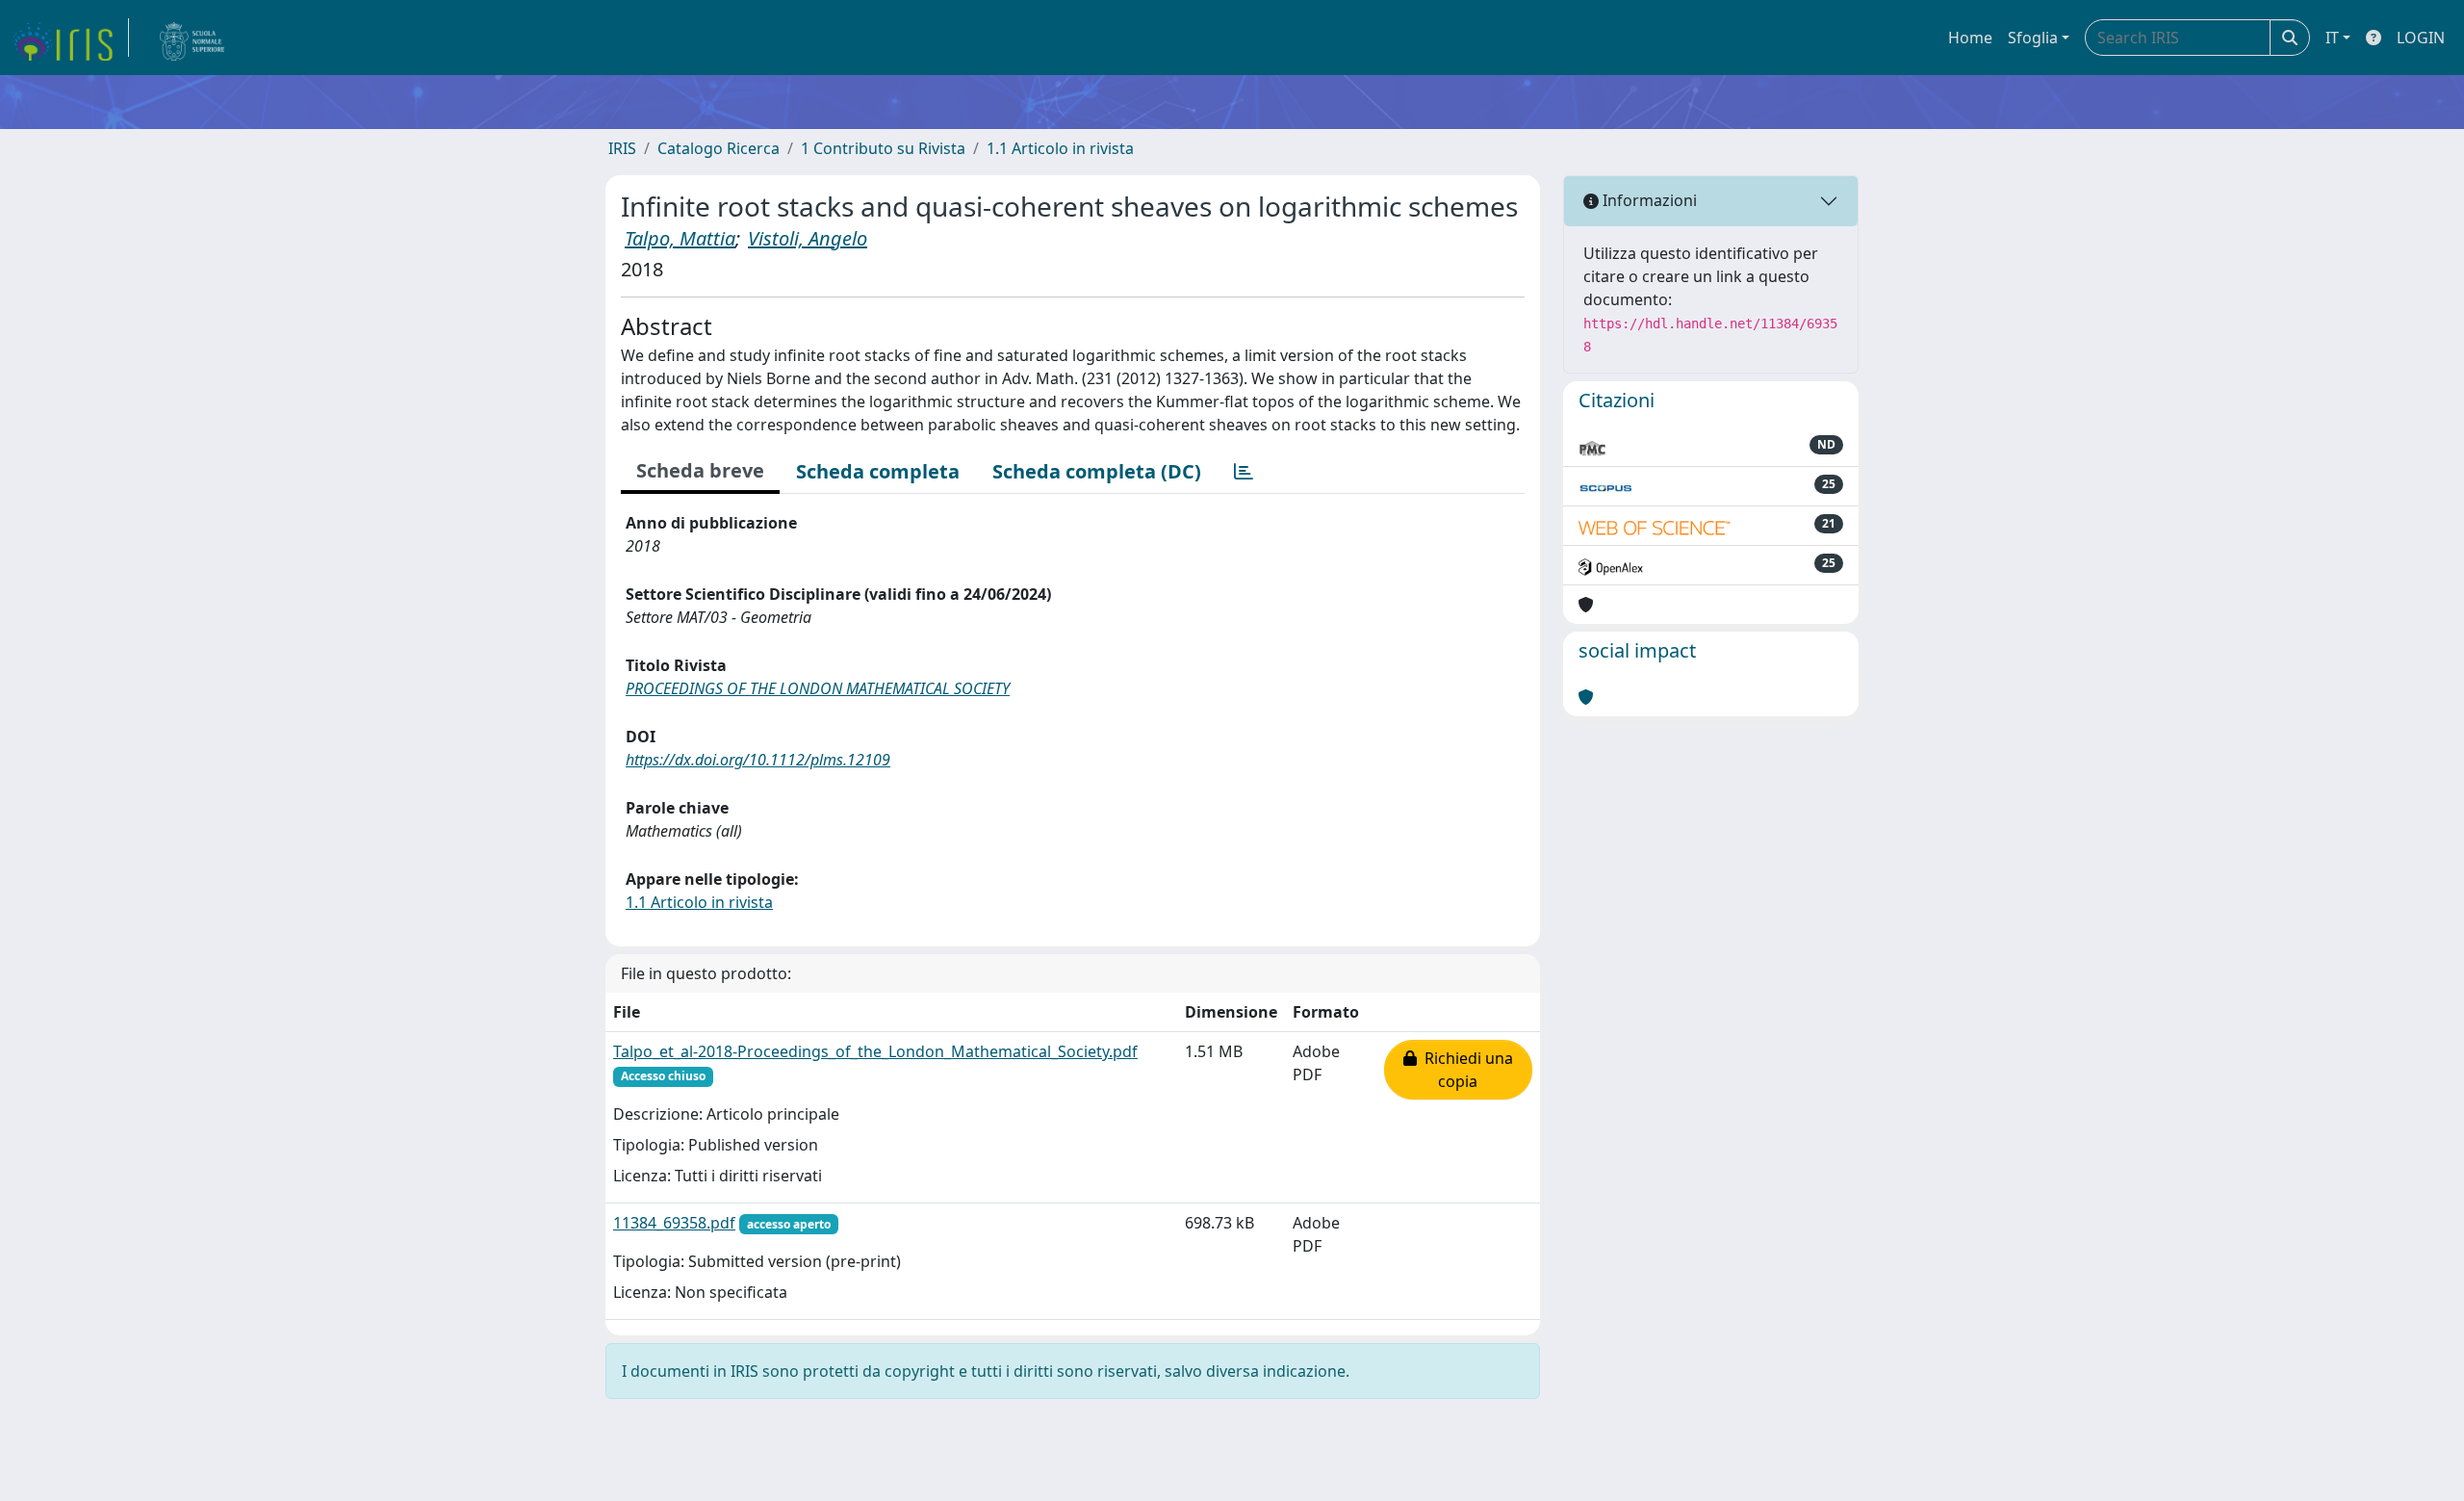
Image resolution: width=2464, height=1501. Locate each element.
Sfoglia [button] (2033, 38)
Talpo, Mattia (680, 238)
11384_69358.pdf (674, 1223)
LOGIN (2421, 38)
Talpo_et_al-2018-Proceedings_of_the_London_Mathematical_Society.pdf (875, 1051)
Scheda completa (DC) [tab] (1097, 471)
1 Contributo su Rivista (883, 148)
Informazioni (1648, 200)
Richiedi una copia (1465, 1070)
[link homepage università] (192, 38)
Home (1970, 38)
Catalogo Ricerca (719, 148)
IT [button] (2332, 38)
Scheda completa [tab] (878, 471)
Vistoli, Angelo (808, 238)
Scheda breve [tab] (700, 470)
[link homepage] (70, 38)
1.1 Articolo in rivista (1060, 148)
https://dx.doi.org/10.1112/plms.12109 (758, 760)
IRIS (622, 148)
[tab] (1244, 472)
